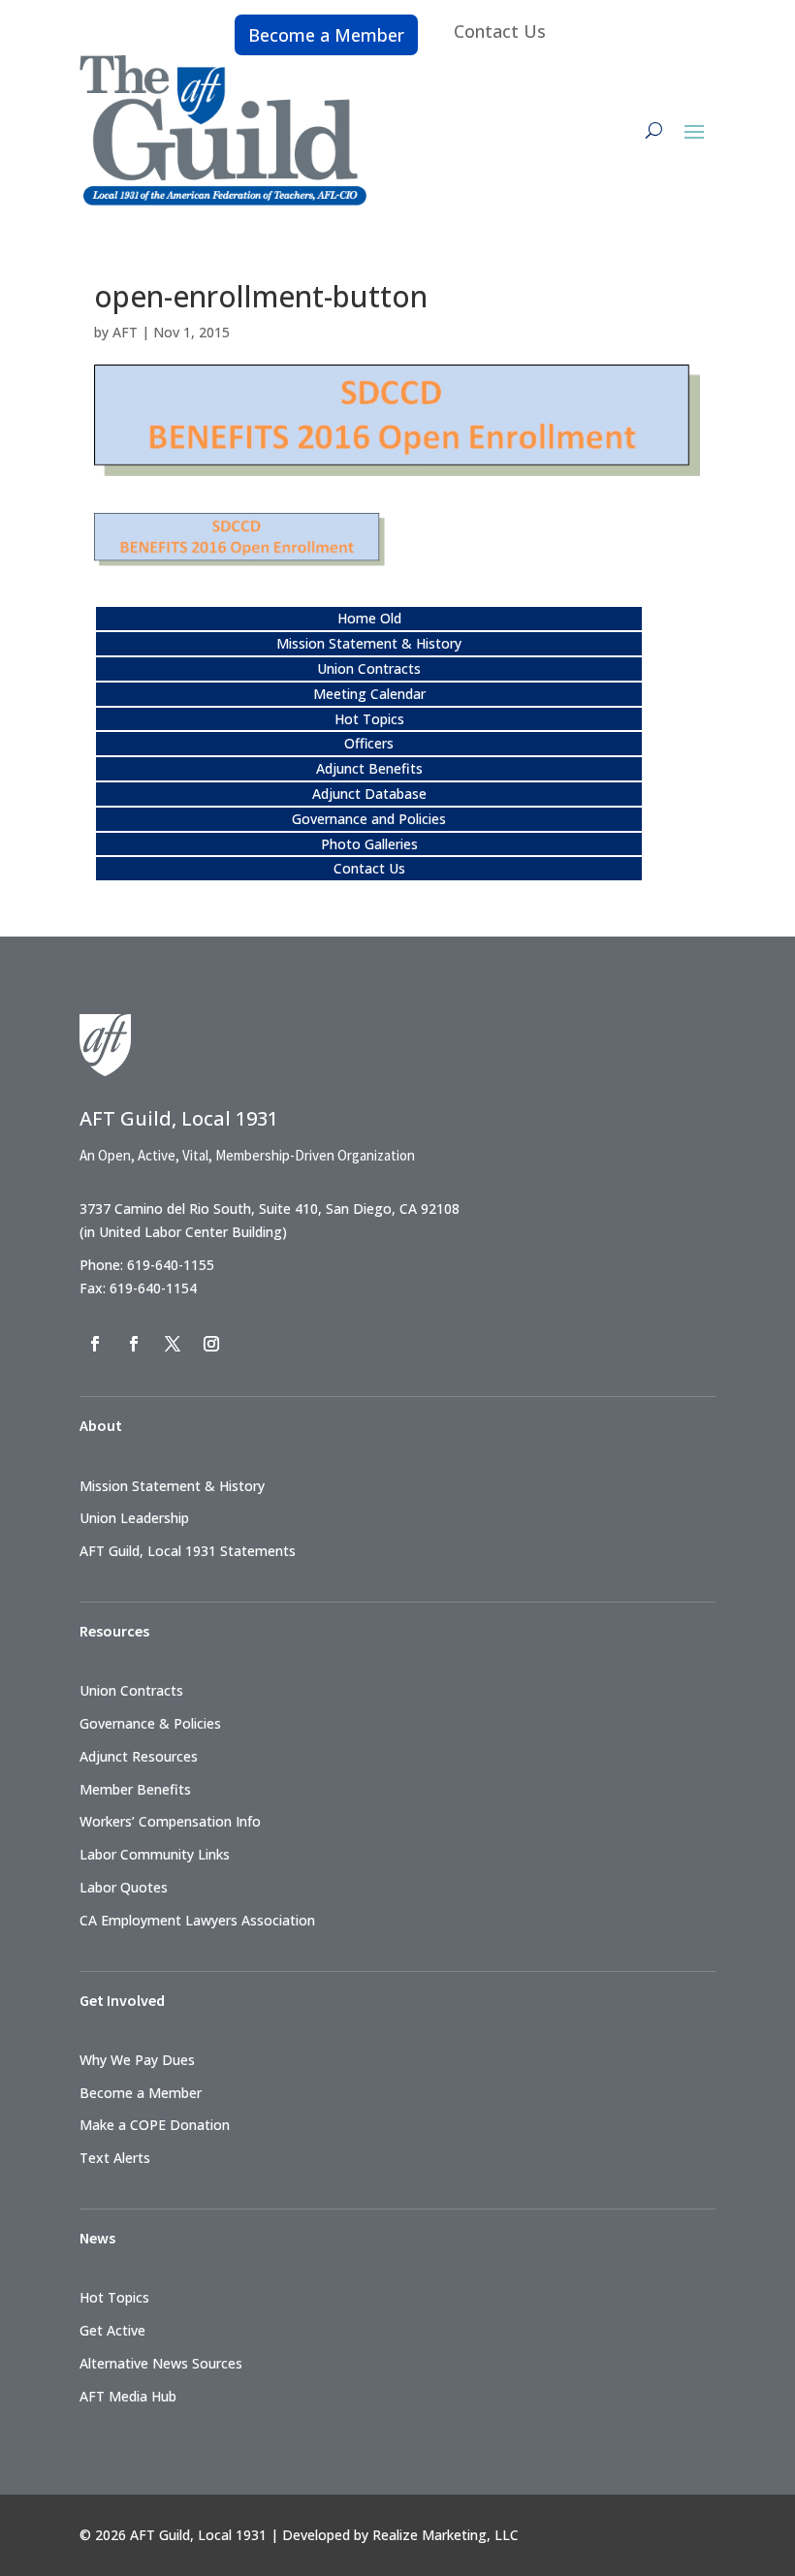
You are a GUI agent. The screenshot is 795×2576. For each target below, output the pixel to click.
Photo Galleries (369, 844)
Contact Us (500, 31)
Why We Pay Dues (137, 2060)
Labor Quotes (124, 1887)
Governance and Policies (369, 819)
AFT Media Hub (128, 2396)
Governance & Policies (150, 1723)
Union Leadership (134, 1518)
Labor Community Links (155, 1854)
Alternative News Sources (161, 2363)
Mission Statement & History (369, 643)
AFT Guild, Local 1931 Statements (188, 1551)
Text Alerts (115, 2158)
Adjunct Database (369, 794)
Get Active (112, 2330)
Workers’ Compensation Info (170, 1821)
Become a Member (326, 35)
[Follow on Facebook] (95, 1344)
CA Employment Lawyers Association (197, 1920)
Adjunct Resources (139, 1756)
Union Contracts (369, 668)
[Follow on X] (173, 1344)
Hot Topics (369, 719)
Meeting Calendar (369, 694)
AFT (125, 332)
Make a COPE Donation (155, 2125)
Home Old (369, 618)
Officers (369, 743)
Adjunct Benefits (369, 768)
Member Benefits (135, 1789)
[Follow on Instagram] (211, 1344)
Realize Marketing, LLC (445, 2535)
